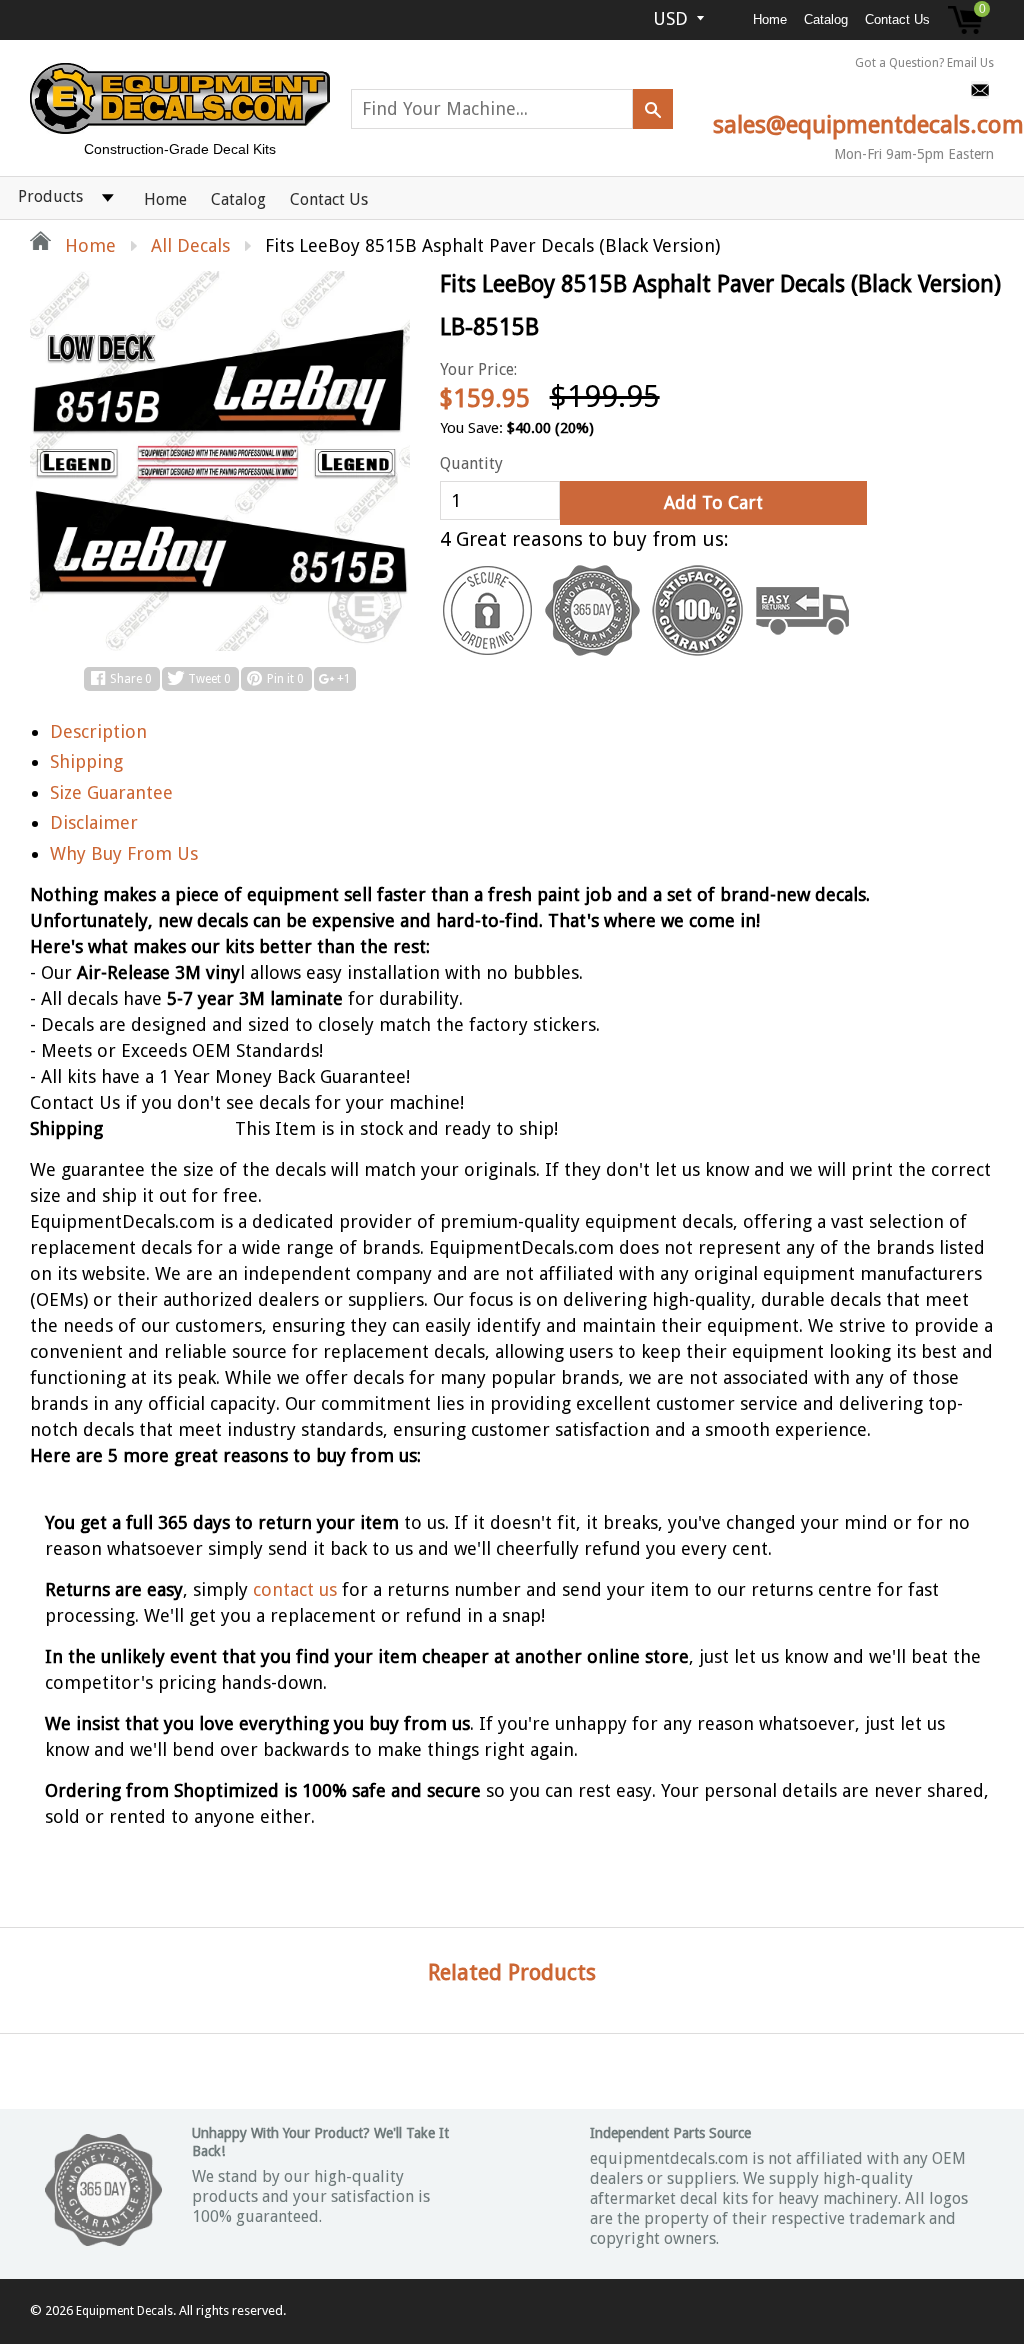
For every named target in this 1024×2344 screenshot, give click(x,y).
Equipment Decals (124, 2311)
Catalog (826, 19)
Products (50, 196)
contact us (295, 1589)
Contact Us (897, 19)
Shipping (86, 761)
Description (98, 731)
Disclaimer (94, 822)
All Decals (190, 245)
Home (770, 19)
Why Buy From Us (124, 853)
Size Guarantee (111, 792)
